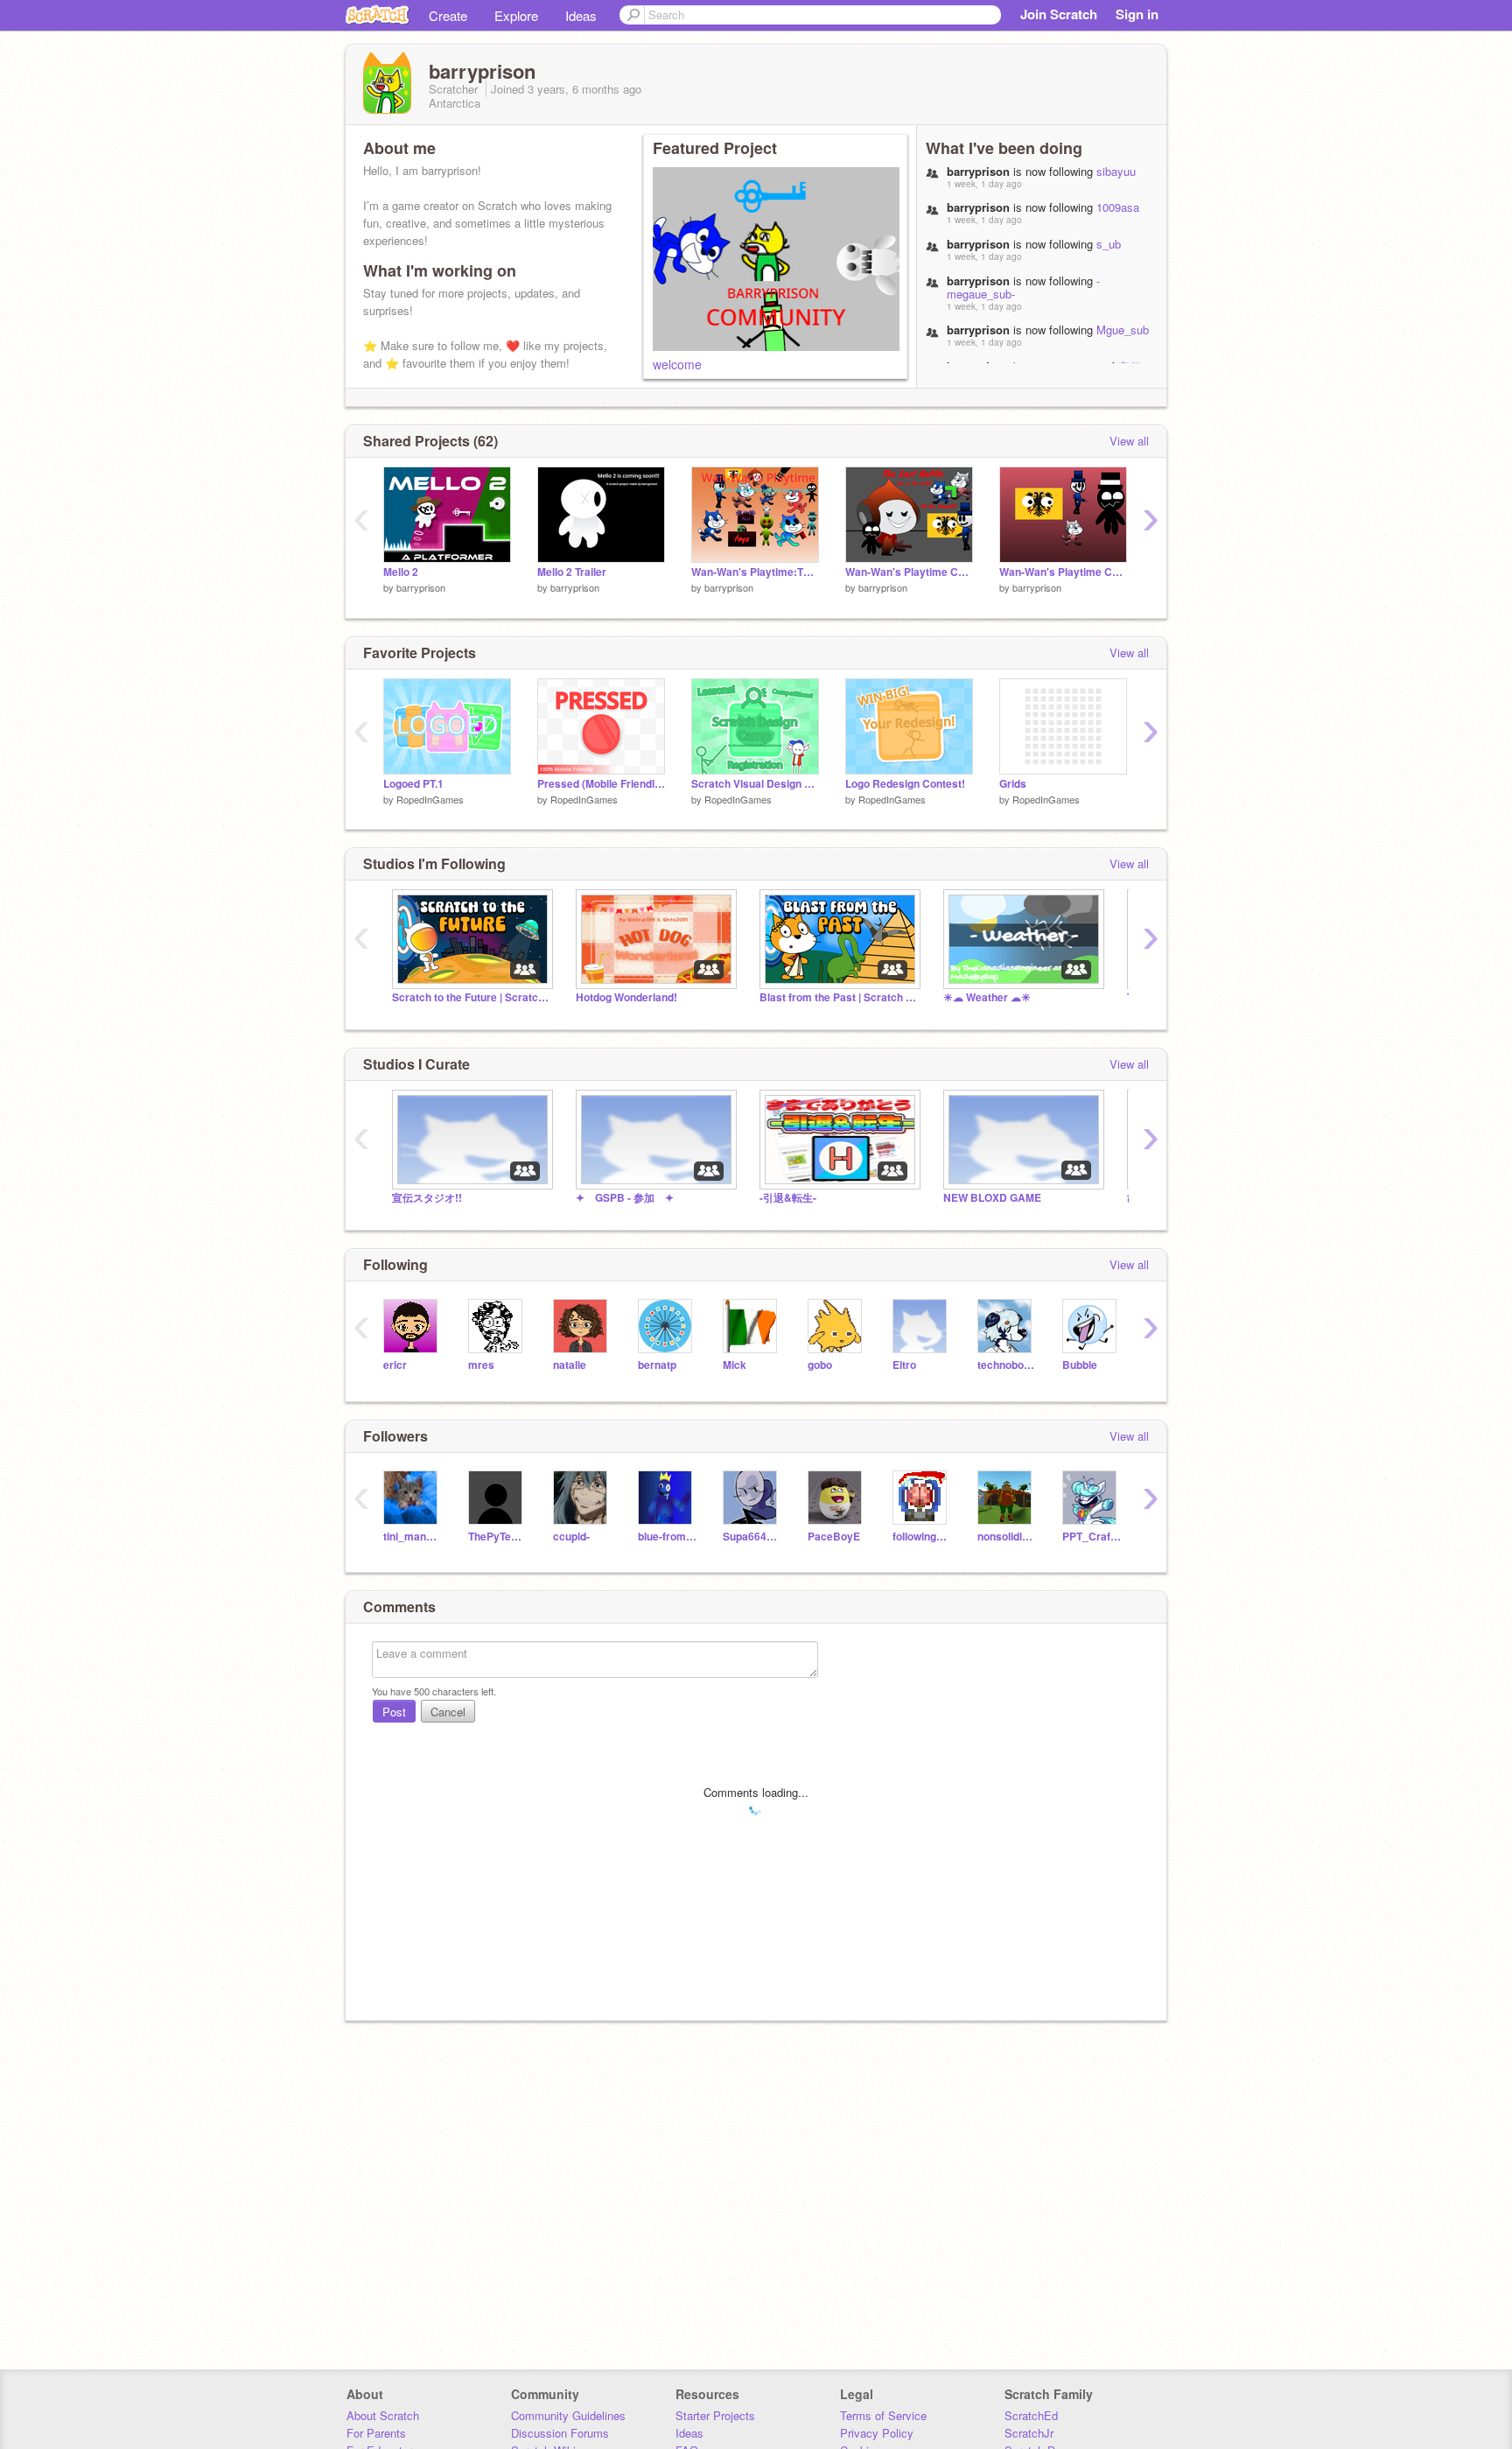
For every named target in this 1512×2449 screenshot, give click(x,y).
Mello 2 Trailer (572, 572)
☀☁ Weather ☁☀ (987, 997)
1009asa (1118, 207)
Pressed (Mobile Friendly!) (601, 784)
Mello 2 (401, 572)
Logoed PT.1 (413, 784)
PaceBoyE (834, 1537)
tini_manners (413, 1537)
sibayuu (1116, 171)
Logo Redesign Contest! (905, 784)
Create (448, 15)
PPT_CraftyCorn (1092, 1537)
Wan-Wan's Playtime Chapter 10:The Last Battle (909, 572)
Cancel (448, 1712)
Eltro (904, 1365)
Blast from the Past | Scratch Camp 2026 (838, 997)
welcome (677, 364)
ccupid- (571, 1537)
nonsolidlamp (1007, 1537)
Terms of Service (883, 2415)
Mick (735, 1365)
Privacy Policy (877, 2433)
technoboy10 (1007, 1365)
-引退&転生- (788, 1198)
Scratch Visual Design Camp (755, 784)
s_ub (1109, 244)
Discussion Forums (560, 2433)
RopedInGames (430, 799)
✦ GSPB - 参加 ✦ (625, 1198)
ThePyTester (497, 1537)
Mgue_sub (1123, 330)
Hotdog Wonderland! (626, 997)
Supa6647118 (752, 1537)
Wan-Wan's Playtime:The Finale (755, 572)
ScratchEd (1031, 2415)
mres (481, 1365)
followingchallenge (922, 1537)
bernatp (657, 1365)
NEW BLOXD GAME (992, 1198)
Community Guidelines (568, 2415)
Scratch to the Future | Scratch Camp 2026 (471, 997)
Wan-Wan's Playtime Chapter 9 (1063, 572)
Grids (1013, 784)
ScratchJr (1029, 2433)
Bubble (1080, 1365)
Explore (516, 15)
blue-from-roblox (667, 1537)
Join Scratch (1059, 14)
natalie (570, 1365)
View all (1129, 441)
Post (394, 1712)
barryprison (421, 587)
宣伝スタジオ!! (427, 1198)
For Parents (376, 2433)
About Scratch (383, 2415)
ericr (395, 1365)
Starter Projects (715, 2415)
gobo (820, 1365)
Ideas (581, 15)
